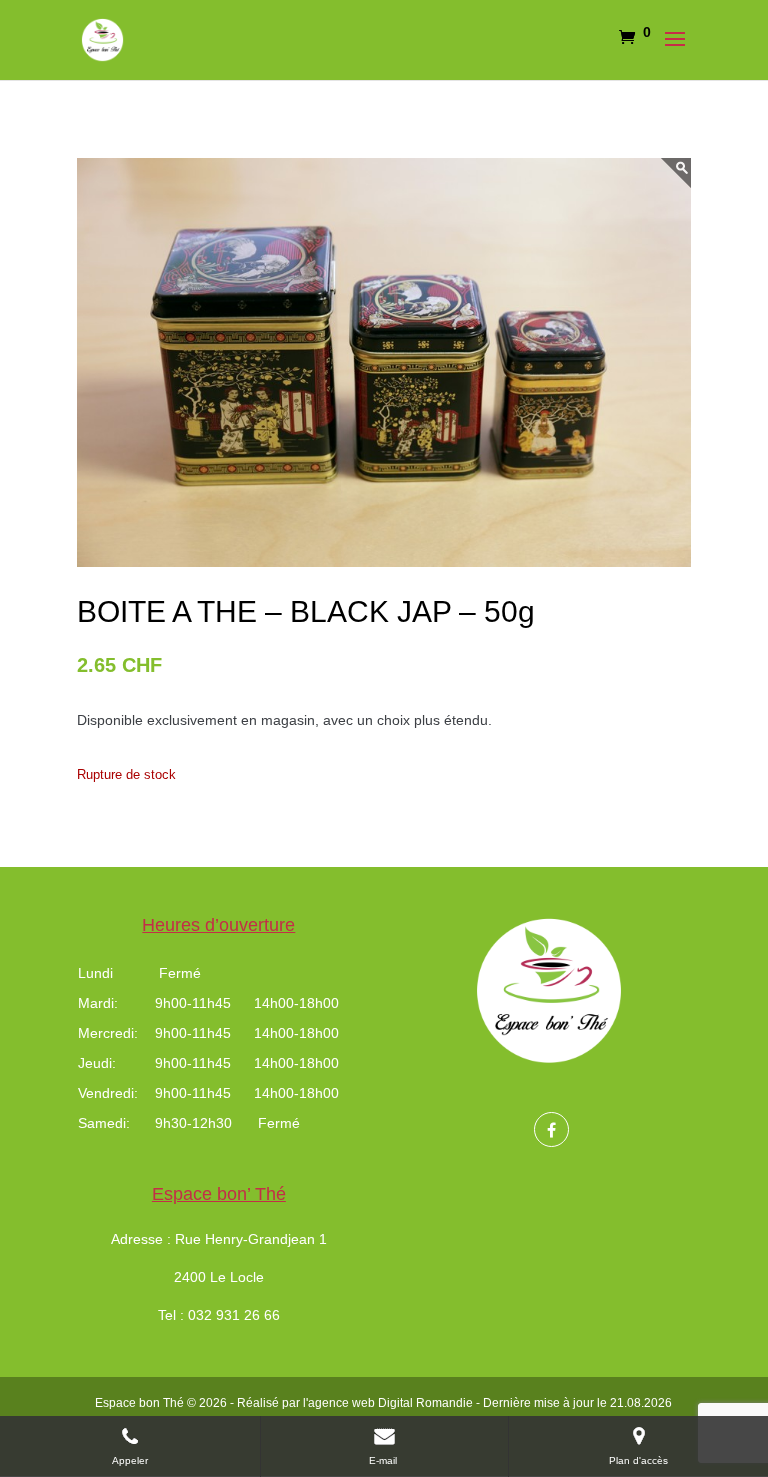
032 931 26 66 (234, 1315)
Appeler (130, 1460)
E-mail (384, 1460)
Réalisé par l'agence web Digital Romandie (355, 1403)
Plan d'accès (638, 1460)
